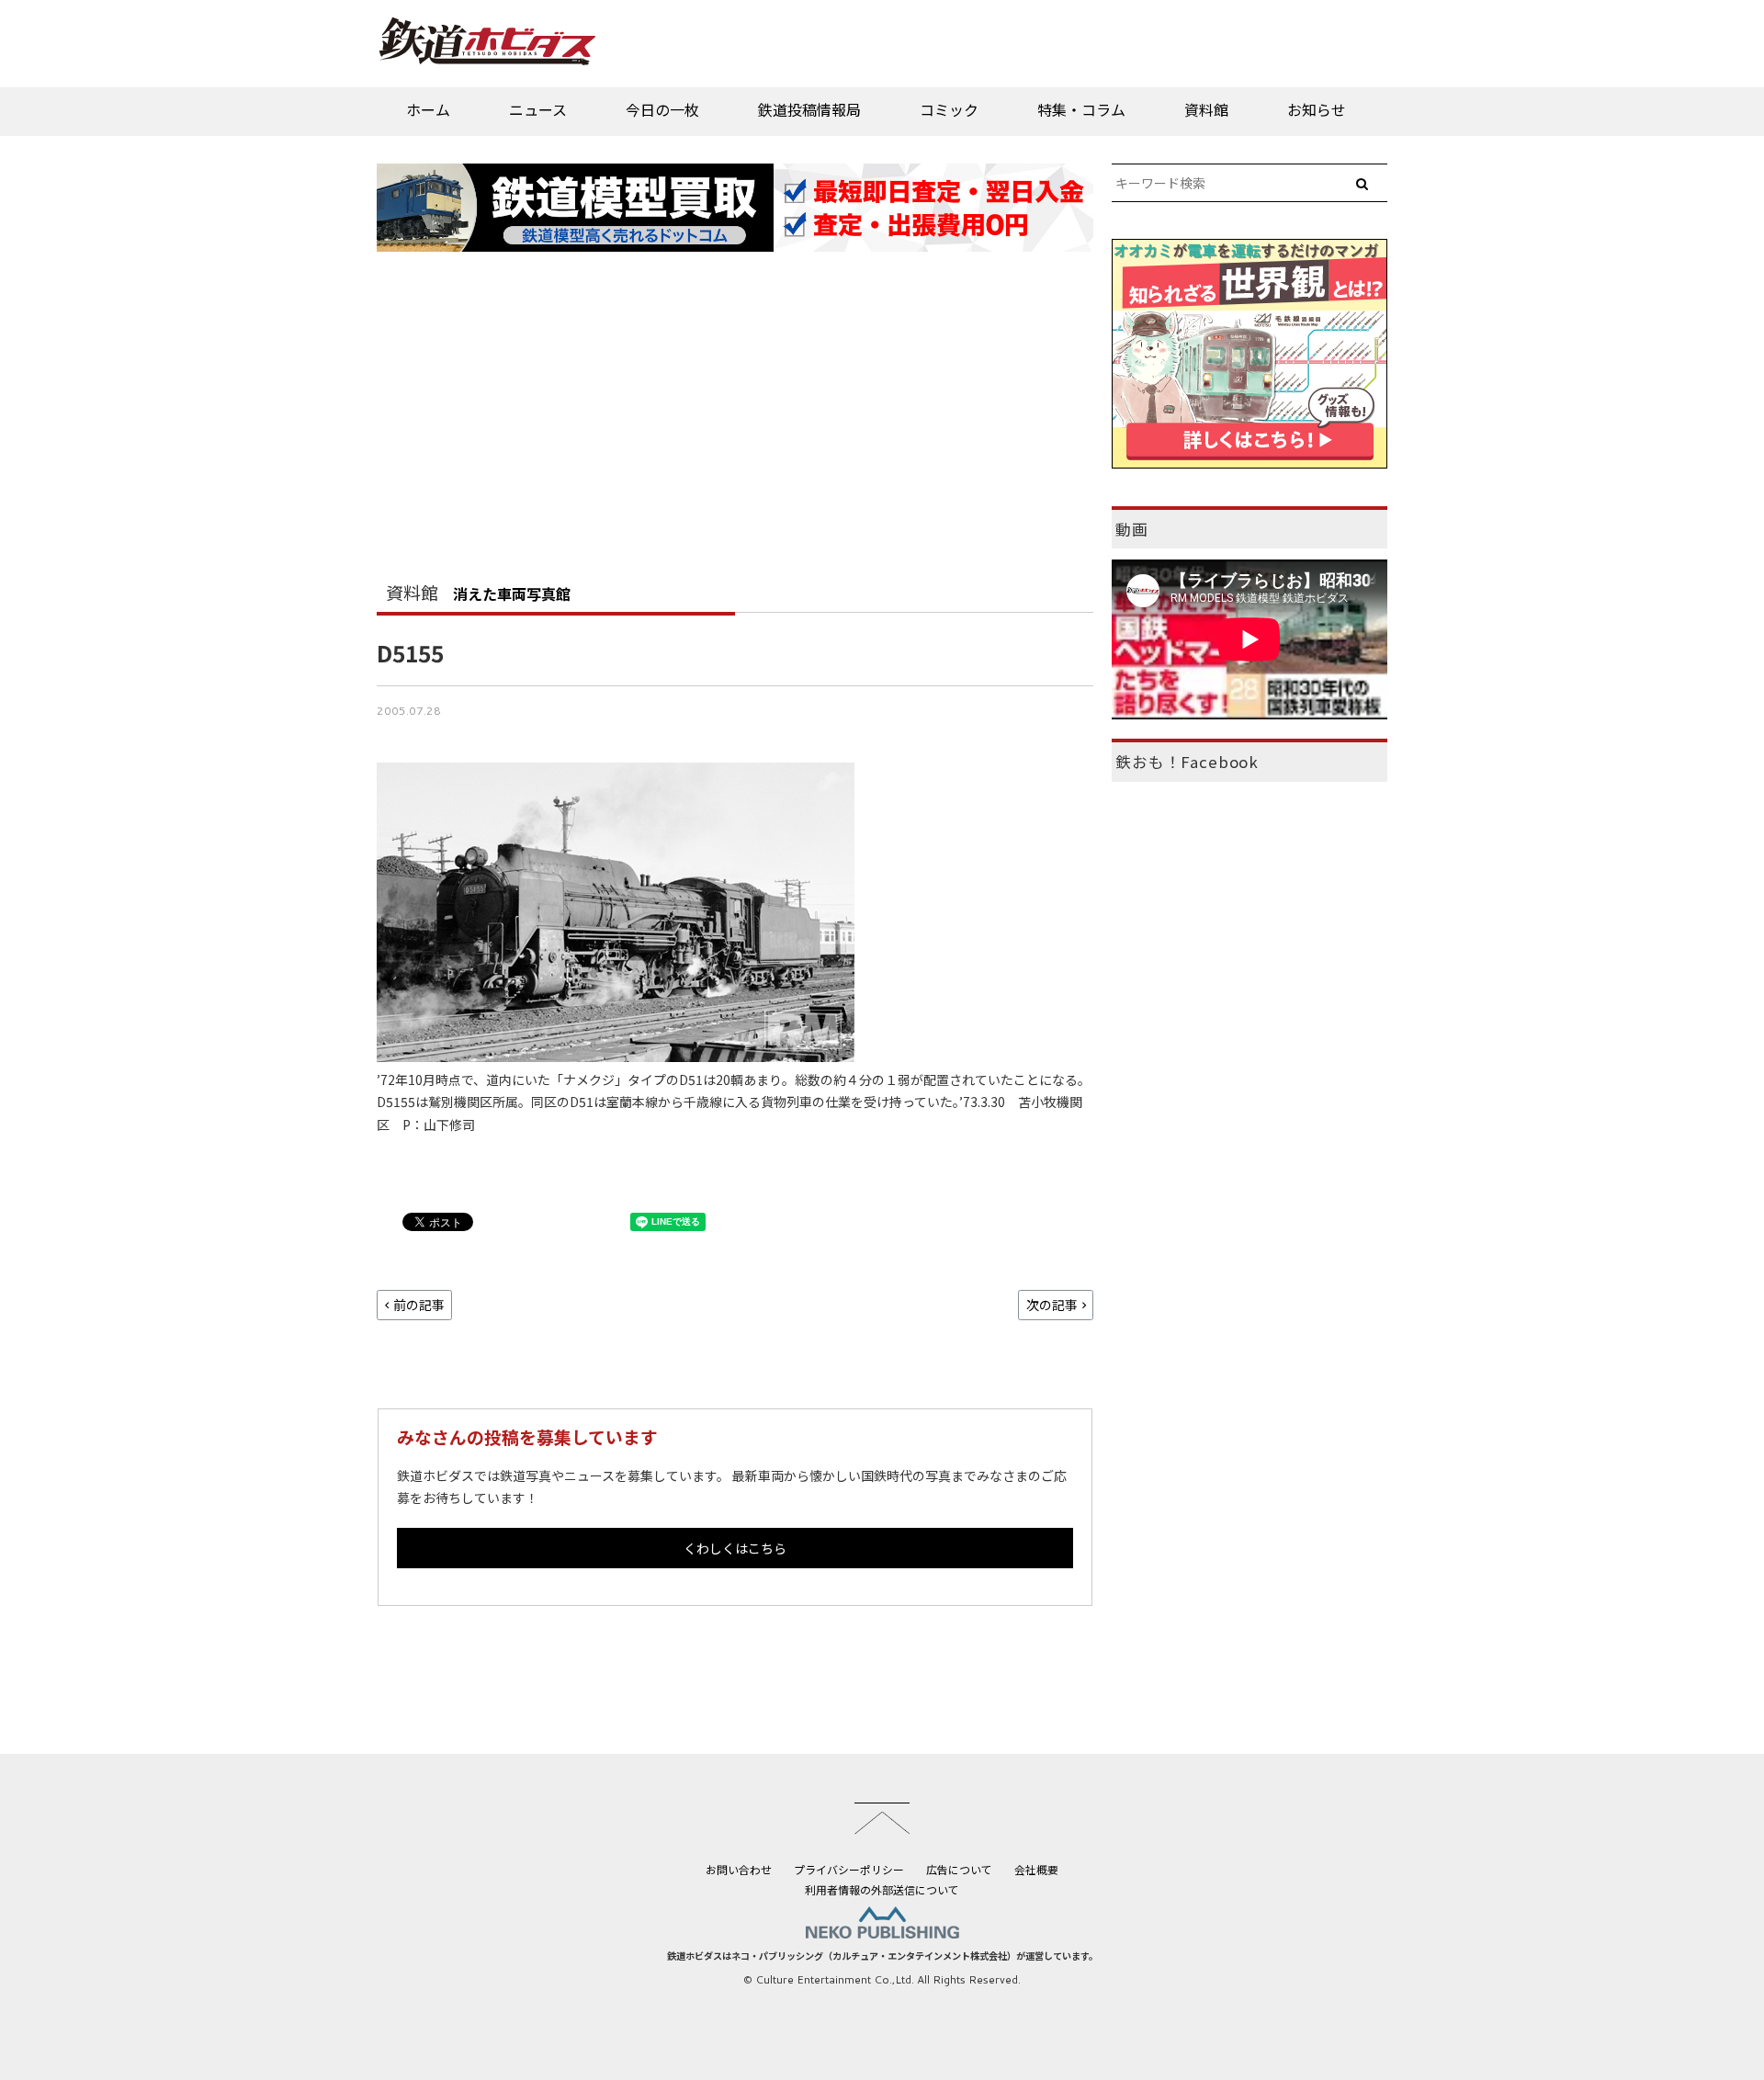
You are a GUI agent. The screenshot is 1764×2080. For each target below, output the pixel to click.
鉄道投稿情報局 (809, 109)
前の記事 (419, 1305)
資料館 (1206, 109)
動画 (1132, 529)
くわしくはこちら (735, 1548)
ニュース (538, 109)
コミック (949, 109)
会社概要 (1036, 1869)
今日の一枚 (662, 109)
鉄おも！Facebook (1187, 762)
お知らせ (1317, 109)
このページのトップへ (882, 1818)
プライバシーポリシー (849, 1869)
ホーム (428, 109)
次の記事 (1052, 1305)
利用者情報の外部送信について (882, 1889)
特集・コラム (1081, 109)
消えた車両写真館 (512, 593)
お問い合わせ (739, 1869)
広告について (959, 1869)
